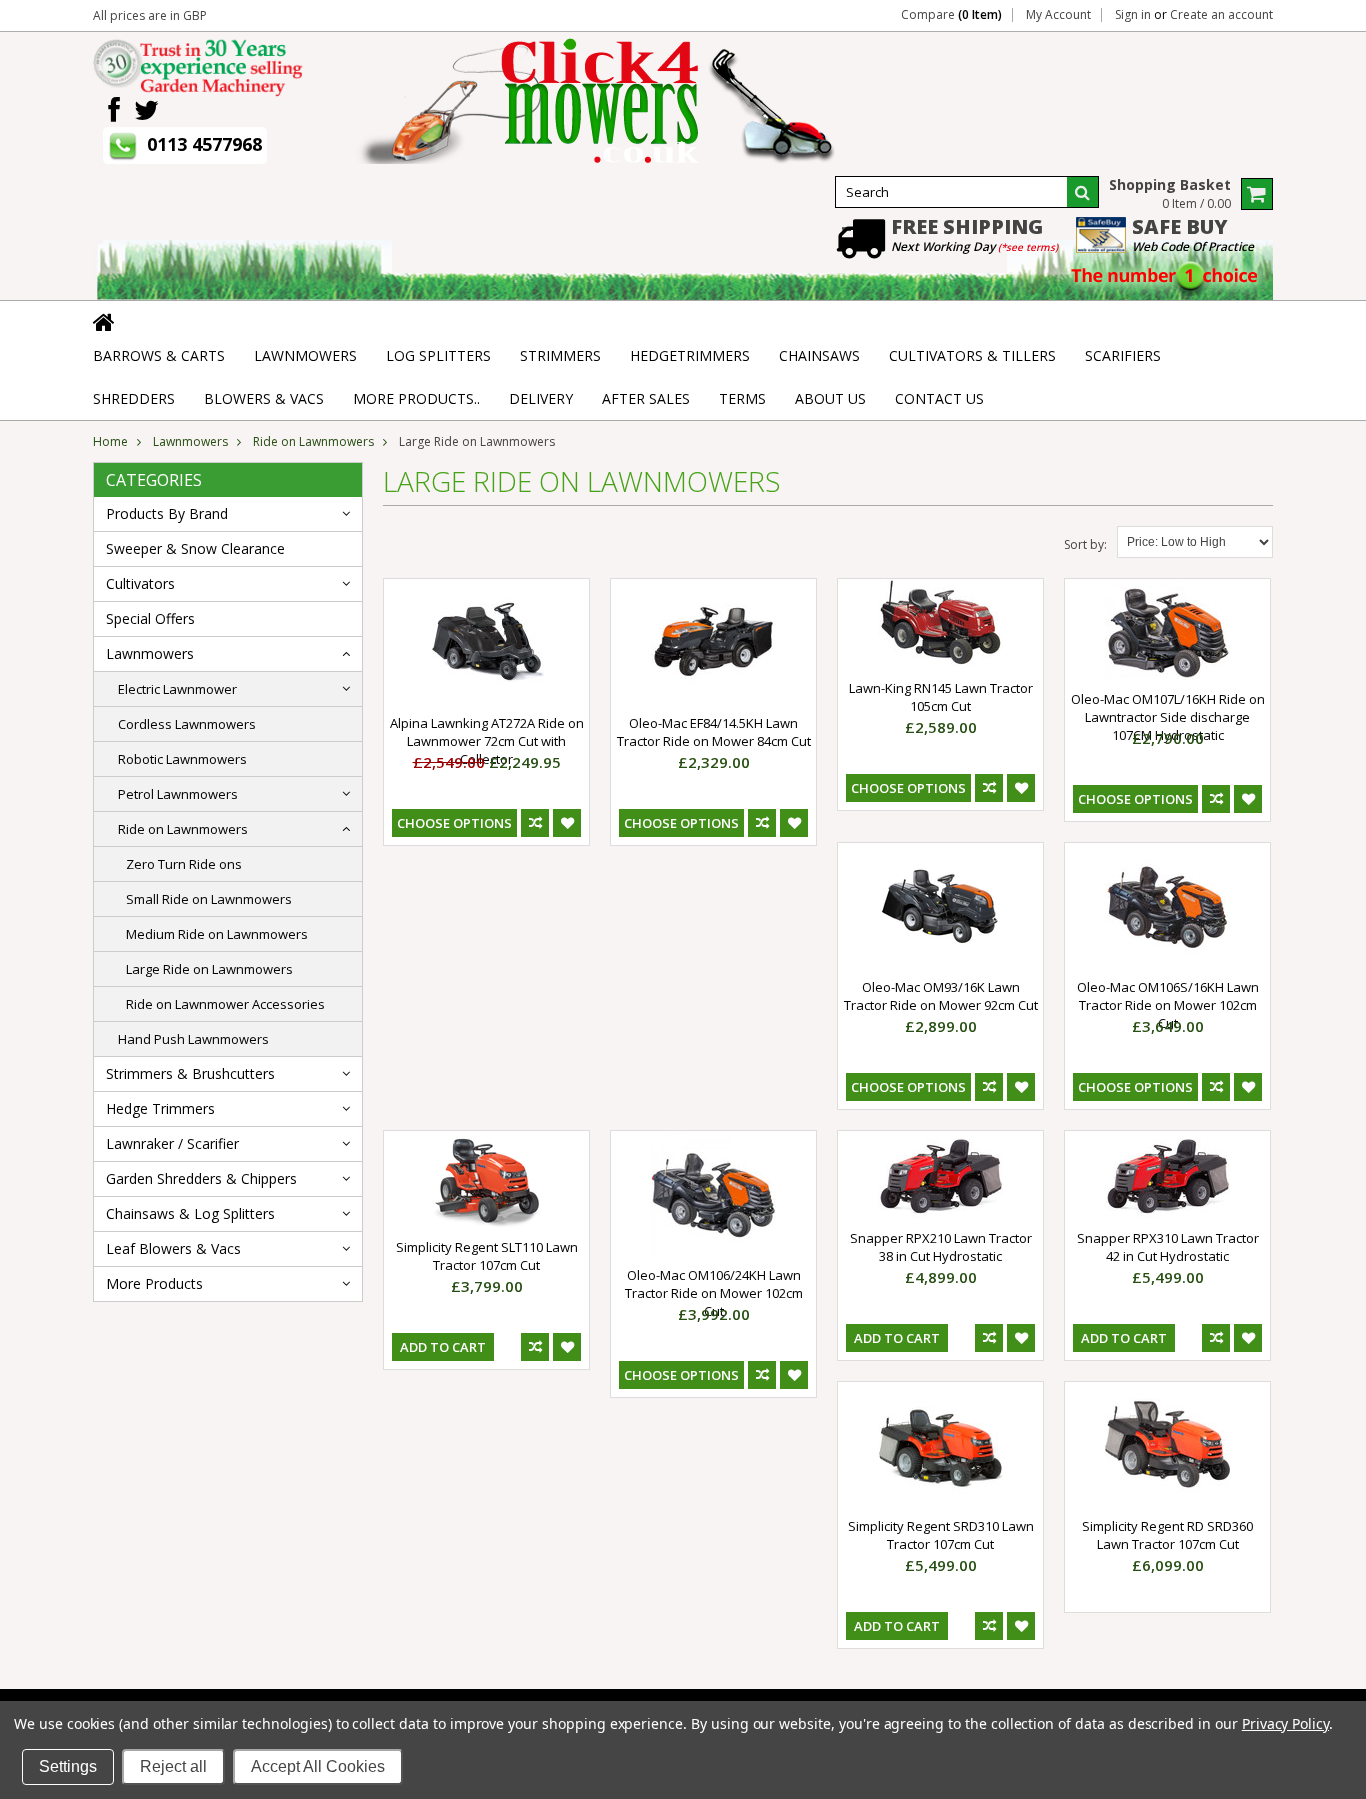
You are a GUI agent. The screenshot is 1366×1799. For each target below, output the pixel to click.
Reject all (173, 1766)
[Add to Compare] (535, 823)
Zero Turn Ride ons (184, 864)
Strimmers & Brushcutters (190, 1073)
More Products (154, 1283)
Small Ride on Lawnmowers (209, 899)
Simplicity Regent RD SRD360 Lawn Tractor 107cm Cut (1167, 1535)
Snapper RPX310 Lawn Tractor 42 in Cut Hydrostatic (1168, 1247)
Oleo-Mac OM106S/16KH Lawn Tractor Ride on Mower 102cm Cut (1168, 1005)
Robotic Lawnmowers (182, 759)
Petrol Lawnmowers (178, 794)
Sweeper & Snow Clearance (195, 548)
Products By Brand (167, 513)
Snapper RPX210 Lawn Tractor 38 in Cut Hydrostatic (941, 1247)
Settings (68, 1766)
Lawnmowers (190, 441)
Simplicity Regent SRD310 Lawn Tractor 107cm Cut (941, 1535)
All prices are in (150, 15)
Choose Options (454, 823)
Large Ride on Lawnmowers (209, 969)
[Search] (1083, 192)
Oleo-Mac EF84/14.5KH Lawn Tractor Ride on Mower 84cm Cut (714, 732)
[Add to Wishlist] (567, 823)
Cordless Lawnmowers (187, 724)
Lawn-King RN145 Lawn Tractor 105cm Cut (941, 697)
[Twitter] (146, 110)
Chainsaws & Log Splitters (190, 1213)
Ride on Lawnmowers (313, 441)
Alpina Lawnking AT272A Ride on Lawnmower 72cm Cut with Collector (487, 741)
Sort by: (1085, 544)
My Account (1058, 15)
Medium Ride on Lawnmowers (217, 934)
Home (110, 441)
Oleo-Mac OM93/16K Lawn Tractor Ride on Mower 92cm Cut (941, 996)
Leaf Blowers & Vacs (173, 1248)
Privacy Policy (1285, 1723)
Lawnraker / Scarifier (172, 1143)
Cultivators (140, 583)
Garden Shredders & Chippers (201, 1178)
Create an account (1221, 15)
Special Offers (150, 618)
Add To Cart (443, 1347)
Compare (951, 15)
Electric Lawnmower (177, 689)
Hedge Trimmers (160, 1108)
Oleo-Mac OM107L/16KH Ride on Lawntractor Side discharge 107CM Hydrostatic (1168, 717)
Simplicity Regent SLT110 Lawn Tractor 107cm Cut (487, 1256)
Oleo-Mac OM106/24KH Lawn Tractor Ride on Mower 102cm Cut (714, 1293)
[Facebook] (114, 110)
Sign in (1133, 15)
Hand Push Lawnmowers (193, 1039)
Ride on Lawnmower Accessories (225, 1004)
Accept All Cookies (318, 1766)
